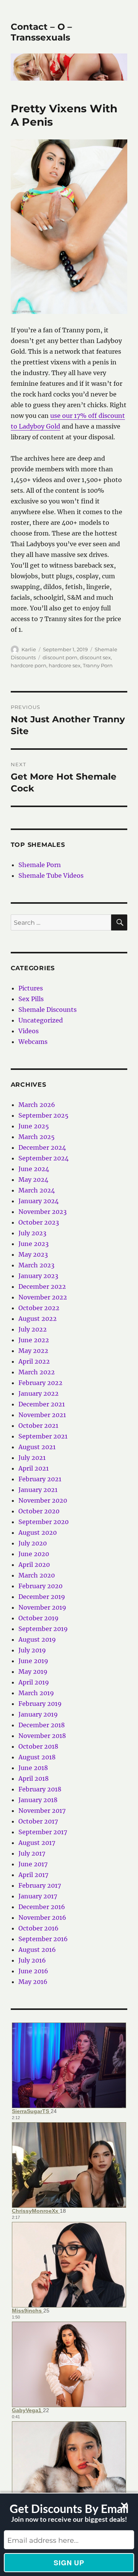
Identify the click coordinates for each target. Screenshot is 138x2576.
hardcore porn (29, 665)
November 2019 (42, 1607)
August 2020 (38, 1532)
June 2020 (34, 1554)
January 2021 (38, 1490)
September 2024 (44, 1158)
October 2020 (39, 1511)
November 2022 (43, 1297)
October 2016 (39, 1928)
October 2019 (39, 1618)
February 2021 (40, 1479)
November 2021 (42, 1415)
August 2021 (37, 1447)
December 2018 (42, 1725)
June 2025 (34, 1126)
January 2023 (38, 1276)
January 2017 (38, 1896)
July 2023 (32, 1233)
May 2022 (33, 1351)
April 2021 (34, 1468)
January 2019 (38, 1714)
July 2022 (33, 1329)
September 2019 (43, 1629)
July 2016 (32, 1960)
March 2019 (36, 1693)
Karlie (29, 649)
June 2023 (34, 1244)
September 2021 (43, 1436)
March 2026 (37, 1105)
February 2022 (40, 1383)
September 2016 (43, 1939)
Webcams (33, 1042)
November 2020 (43, 1500)
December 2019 (42, 1597)
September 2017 (43, 1832)
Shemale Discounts (48, 1010)
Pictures (31, 988)
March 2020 (37, 1575)
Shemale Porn (40, 865)
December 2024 (42, 1147)
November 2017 (42, 1811)
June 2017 (33, 1864)
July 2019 (32, 1650)
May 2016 (33, 1982)
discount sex (95, 657)
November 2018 (42, 1736)
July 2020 (33, 1543)
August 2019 (37, 1639)
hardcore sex (65, 665)
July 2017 (32, 1853)
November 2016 (42, 1917)
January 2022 (39, 1393)
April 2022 (34, 1361)
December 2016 (42, 1907)
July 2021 (32, 1458)
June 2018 (33, 1768)
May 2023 (33, 1254)
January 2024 (39, 1201)
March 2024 (37, 1190)
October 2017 (38, 1821)
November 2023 (43, 1212)
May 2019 (33, 1671)
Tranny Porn (98, 665)
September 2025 (44, 1115)
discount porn (60, 657)
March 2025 (37, 1137)
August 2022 (38, 1319)
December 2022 (42, 1286)
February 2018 (40, 1789)
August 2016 (37, 1950)
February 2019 (40, 1704)
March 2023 (36, 1265)
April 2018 (34, 1778)
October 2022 (39, 1308)
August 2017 (37, 1843)
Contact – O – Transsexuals (41, 32)
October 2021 (38, 1426)
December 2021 (42, 1404)
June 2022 (34, 1340)
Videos (29, 1031)
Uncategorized (41, 1020)
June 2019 (33, 1661)
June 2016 (33, 1971)
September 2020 (44, 1522)
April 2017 (33, 1875)
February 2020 (40, 1586)
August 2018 (37, 1757)
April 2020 (34, 1565)
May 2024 (33, 1180)
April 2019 (34, 1682)
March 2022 (37, 1372)
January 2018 (38, 1800)
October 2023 (39, 1222)
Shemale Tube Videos (51, 875)
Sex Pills (31, 999)
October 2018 (38, 1746)
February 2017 (40, 1885)
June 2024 (34, 1169)
